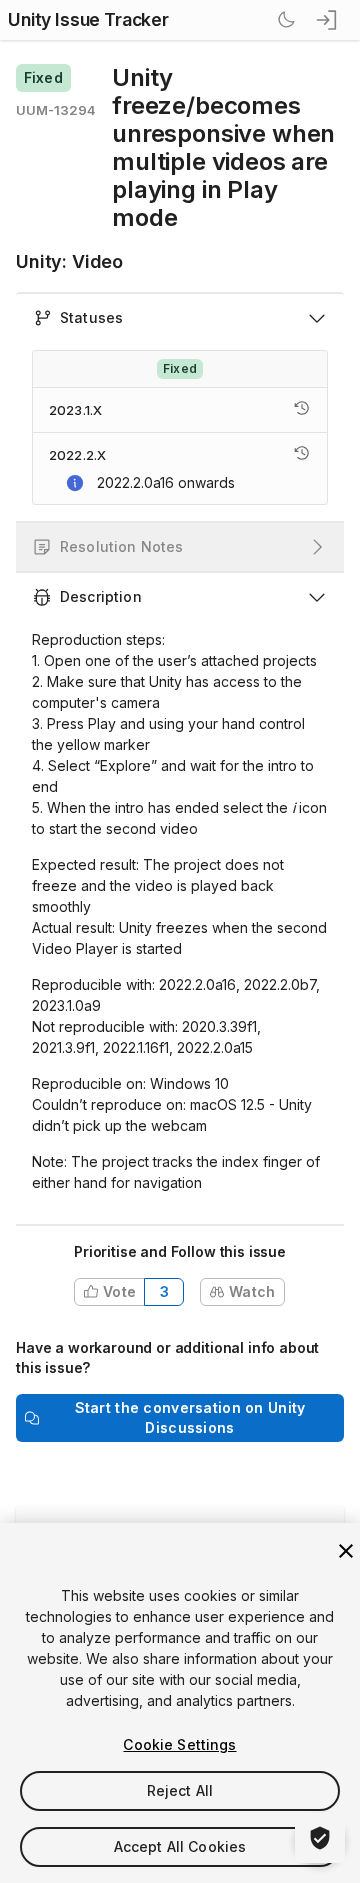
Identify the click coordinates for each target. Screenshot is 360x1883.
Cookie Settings (179, 1744)
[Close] (346, 1551)
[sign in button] (328, 20)
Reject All (180, 1790)
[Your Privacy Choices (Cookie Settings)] (320, 1838)
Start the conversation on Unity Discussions (190, 1417)
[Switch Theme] (286, 20)
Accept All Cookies (180, 1846)
